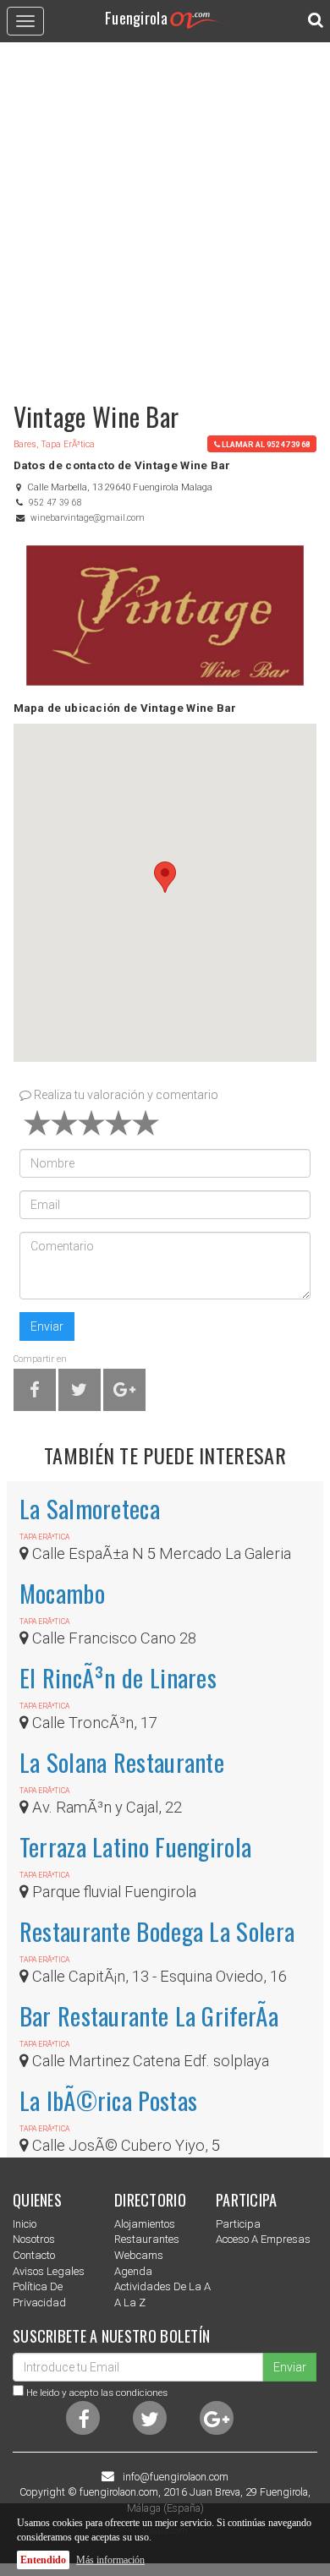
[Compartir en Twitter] (79, 1393)
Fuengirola (136, 17)
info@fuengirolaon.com (176, 2477)
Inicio (25, 2224)
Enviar (47, 1326)
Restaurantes (147, 2239)
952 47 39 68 (55, 503)
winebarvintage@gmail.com (88, 518)
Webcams (139, 2255)
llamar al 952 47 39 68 (266, 444)
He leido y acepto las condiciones (97, 2393)
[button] (165, 877)
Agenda (133, 2271)
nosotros (34, 2239)
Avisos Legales (49, 2271)
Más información (110, 2560)
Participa (238, 2224)
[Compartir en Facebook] (35, 1393)
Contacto (34, 2255)
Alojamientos (145, 2224)
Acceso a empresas (263, 2239)
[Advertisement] (165, 214)
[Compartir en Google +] (124, 1393)
